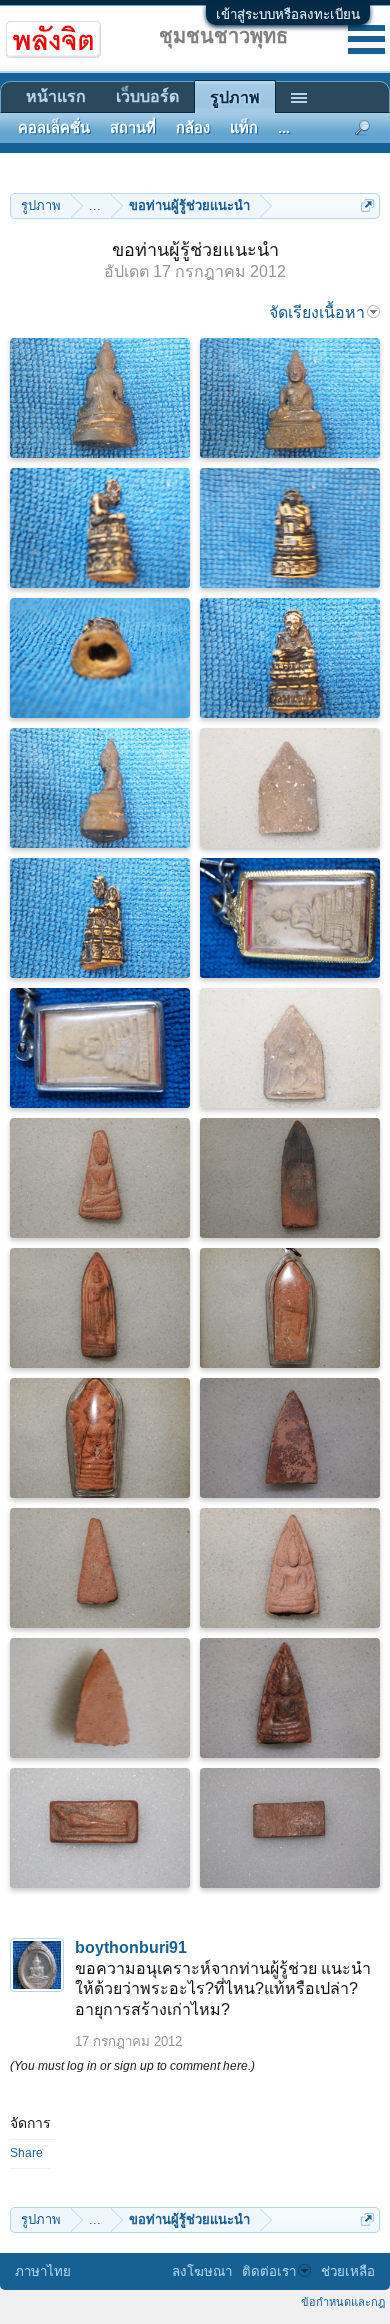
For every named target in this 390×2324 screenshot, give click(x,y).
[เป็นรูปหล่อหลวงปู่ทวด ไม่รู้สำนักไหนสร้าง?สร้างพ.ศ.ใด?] (290, 658)
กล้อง (193, 128)
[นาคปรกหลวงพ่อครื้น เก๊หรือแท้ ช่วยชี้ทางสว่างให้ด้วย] (100, 1438)
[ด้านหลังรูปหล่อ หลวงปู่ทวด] (290, 528)
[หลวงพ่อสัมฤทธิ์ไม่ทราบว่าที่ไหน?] (290, 398)
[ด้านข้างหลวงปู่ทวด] (100, 918)
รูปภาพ (235, 97)
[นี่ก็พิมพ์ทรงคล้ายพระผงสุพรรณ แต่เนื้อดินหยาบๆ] (100, 1178)
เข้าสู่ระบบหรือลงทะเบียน (288, 14)
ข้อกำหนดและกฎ (343, 2302)
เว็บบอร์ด (147, 96)
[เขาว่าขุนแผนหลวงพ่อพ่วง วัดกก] (290, 1048)
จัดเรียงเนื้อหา (317, 312)
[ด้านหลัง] (100, 1568)
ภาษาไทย (43, 2271)
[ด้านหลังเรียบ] (290, 1438)
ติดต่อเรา (269, 2271)
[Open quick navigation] (367, 205)
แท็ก (244, 128)
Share (26, 2153)
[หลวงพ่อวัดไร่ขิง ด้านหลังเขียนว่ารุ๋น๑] (290, 918)
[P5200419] (100, 788)
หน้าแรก (56, 96)
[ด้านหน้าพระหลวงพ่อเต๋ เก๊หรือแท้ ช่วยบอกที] (100, 1308)
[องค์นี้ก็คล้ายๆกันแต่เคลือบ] (290, 1698)
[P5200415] (100, 528)
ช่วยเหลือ (348, 2271)
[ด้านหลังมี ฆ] (290, 1308)
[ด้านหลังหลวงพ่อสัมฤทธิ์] (100, 398)
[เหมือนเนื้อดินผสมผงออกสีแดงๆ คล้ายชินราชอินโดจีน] (290, 1568)
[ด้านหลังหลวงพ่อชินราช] (100, 1698)
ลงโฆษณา (202, 2271)
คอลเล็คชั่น (54, 128)
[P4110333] (100, 1048)
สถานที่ (133, 128)
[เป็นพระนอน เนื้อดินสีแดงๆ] (100, 1828)
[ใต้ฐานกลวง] (100, 658)
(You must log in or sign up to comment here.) (132, 2066)
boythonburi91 (131, 1947)
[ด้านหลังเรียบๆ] (290, 1828)
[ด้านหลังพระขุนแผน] (290, 788)
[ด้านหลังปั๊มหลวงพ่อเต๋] (290, 1178)
